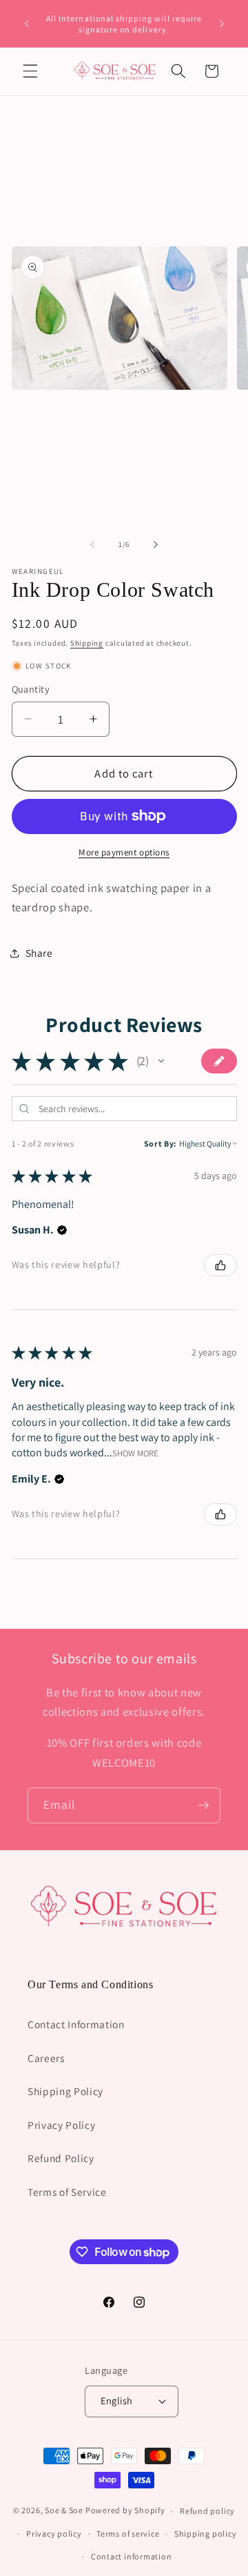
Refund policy (207, 2511)
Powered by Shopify (125, 2511)
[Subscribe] (203, 1805)
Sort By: (161, 1143)
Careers (46, 2058)
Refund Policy (61, 2158)
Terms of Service (67, 2192)
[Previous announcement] (27, 24)
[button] (30, 71)
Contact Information (76, 2024)
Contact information (132, 2556)
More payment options (124, 852)
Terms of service (128, 2534)
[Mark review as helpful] (220, 1265)
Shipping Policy (65, 2091)
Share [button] (39, 953)
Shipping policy (206, 2534)
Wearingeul (38, 571)
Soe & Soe (64, 2511)
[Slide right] (156, 544)
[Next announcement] (222, 24)
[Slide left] (92, 544)
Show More (135, 1453)
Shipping (87, 643)
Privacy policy (54, 2534)
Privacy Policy (61, 2125)
